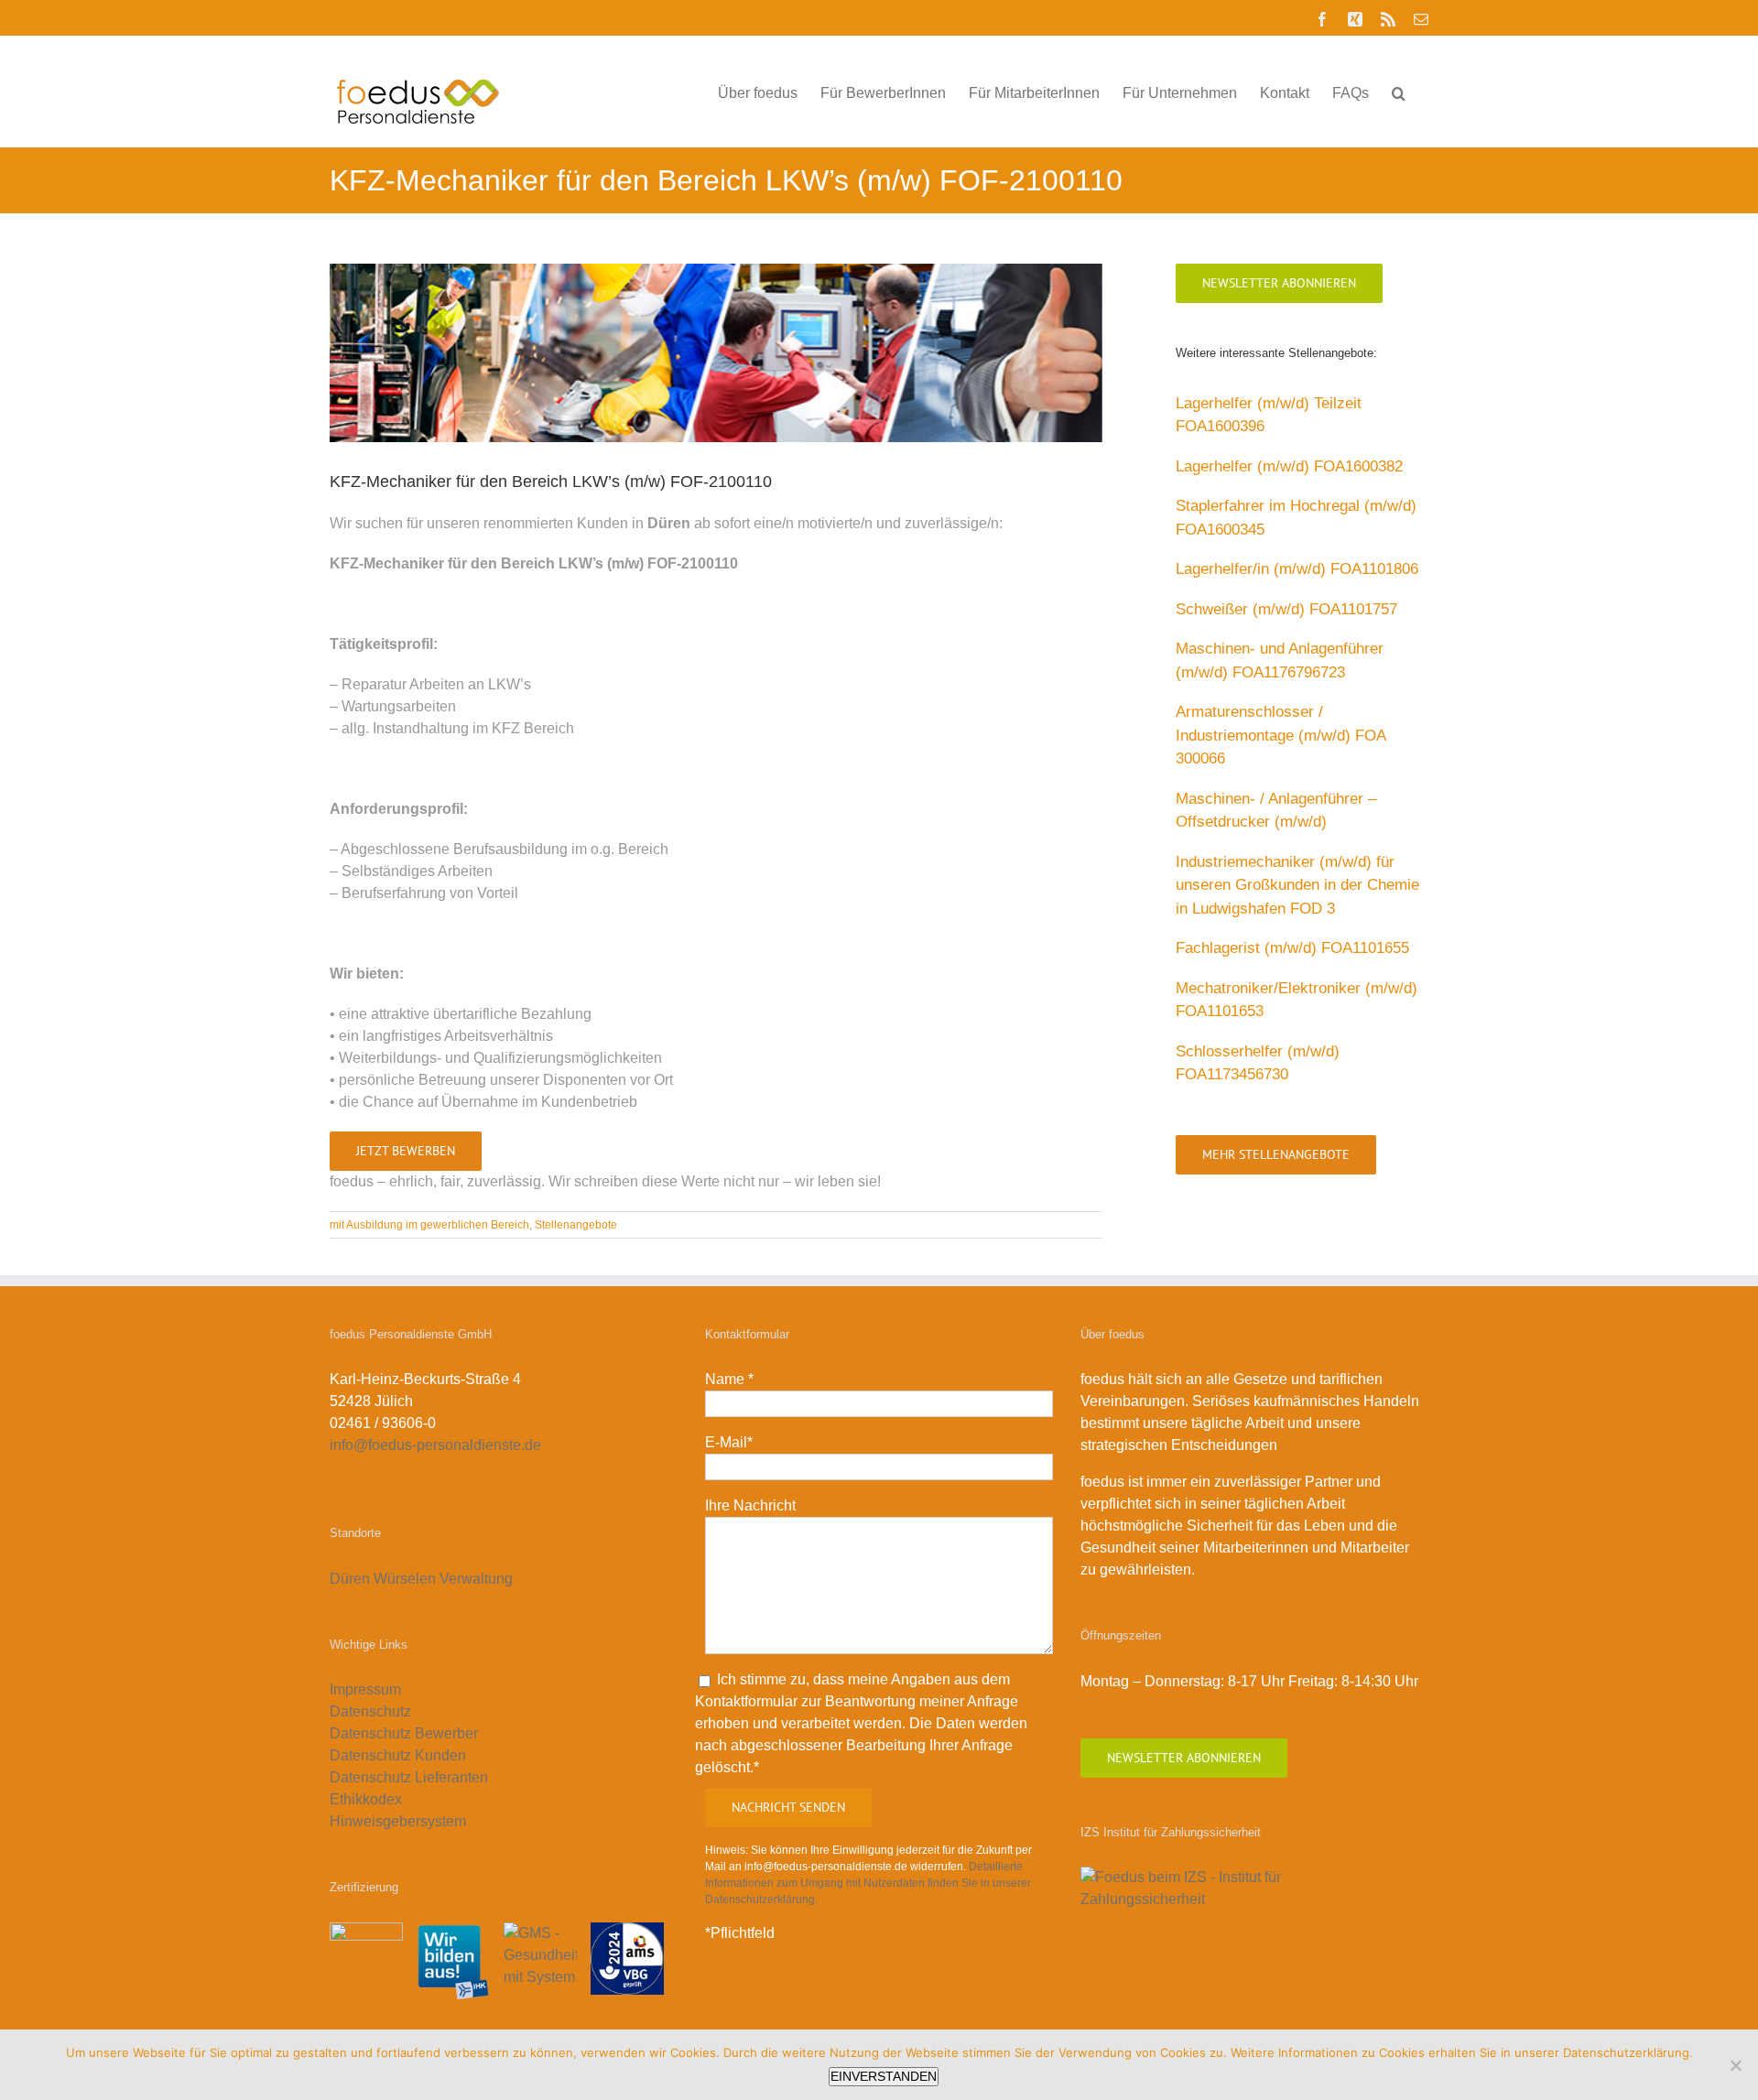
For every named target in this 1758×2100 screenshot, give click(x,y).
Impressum (365, 1689)
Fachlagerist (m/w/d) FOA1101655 (1292, 948)
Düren (350, 1579)
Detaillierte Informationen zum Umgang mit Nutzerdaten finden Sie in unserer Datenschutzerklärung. (868, 1883)
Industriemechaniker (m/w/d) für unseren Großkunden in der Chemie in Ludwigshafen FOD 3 (1297, 885)
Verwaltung (478, 1579)
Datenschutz (370, 1711)
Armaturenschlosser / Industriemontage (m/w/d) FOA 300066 (1281, 735)
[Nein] (1735, 2065)
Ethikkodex (366, 1799)
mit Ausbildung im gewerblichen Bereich (429, 1225)
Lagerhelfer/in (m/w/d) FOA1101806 (1297, 569)
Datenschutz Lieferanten (409, 1777)
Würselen (405, 1579)
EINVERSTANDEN (884, 2076)
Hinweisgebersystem (398, 1821)
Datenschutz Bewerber (404, 1733)
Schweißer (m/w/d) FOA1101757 (1286, 609)
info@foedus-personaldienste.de (435, 1445)
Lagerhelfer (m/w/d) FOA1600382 (1289, 466)
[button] (1399, 92)
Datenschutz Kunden (398, 1755)
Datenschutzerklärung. (1628, 2052)
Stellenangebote (576, 1225)
